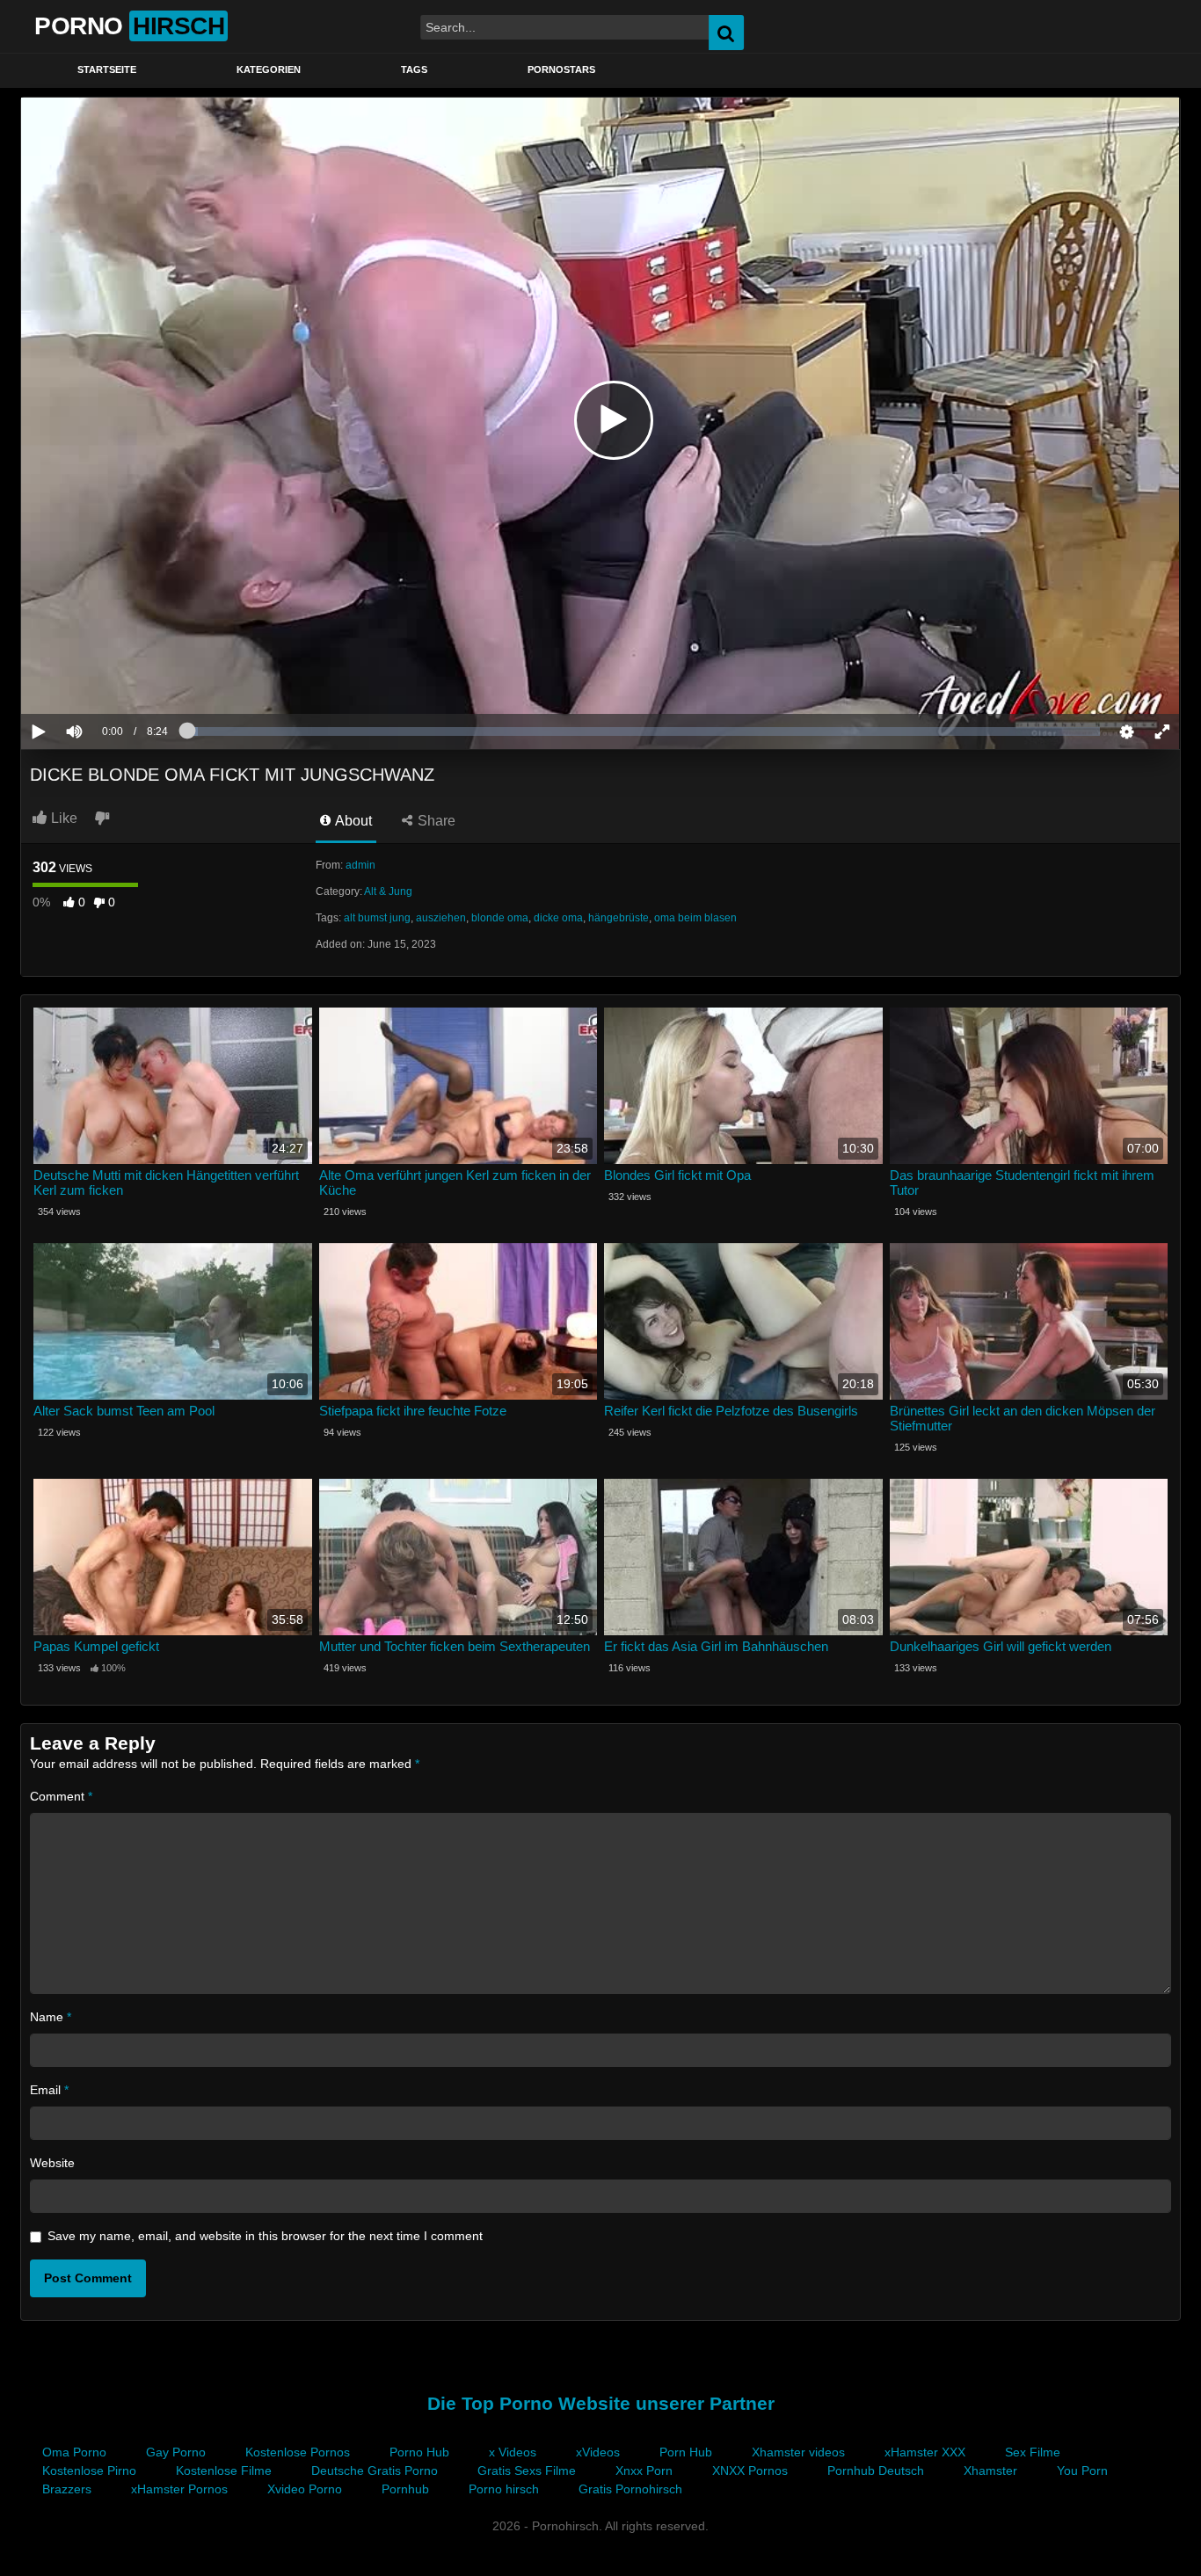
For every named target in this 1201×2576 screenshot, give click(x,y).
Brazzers (67, 2489)
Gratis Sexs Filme (527, 2470)
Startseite (107, 69)
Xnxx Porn (644, 2470)
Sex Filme (1033, 2452)
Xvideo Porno (305, 2489)
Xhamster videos (798, 2452)
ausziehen (441, 918)
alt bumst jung (377, 918)
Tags (414, 69)
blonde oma (500, 918)
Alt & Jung (388, 891)
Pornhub (405, 2489)
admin (360, 865)
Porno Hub (419, 2452)
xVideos (598, 2452)
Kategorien (269, 69)
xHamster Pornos (179, 2489)
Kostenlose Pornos (298, 2452)
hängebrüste (619, 918)
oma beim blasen (695, 918)
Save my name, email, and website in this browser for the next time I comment (265, 2236)
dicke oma (558, 918)
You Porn (1082, 2470)
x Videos (513, 2452)
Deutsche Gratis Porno (375, 2470)
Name (51, 2017)
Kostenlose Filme (224, 2470)
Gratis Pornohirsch (630, 2489)
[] (1134, 33)
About (352, 821)
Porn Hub (686, 2452)
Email (49, 2090)
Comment (61, 1796)
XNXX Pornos (750, 2470)
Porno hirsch (504, 2489)
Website (52, 2163)
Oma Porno (74, 2452)
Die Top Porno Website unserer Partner (601, 2403)
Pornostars (561, 69)
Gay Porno (176, 2452)
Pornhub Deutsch (876, 2470)
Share (435, 821)
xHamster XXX (925, 2452)
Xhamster (990, 2470)
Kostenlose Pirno (89, 2470)
